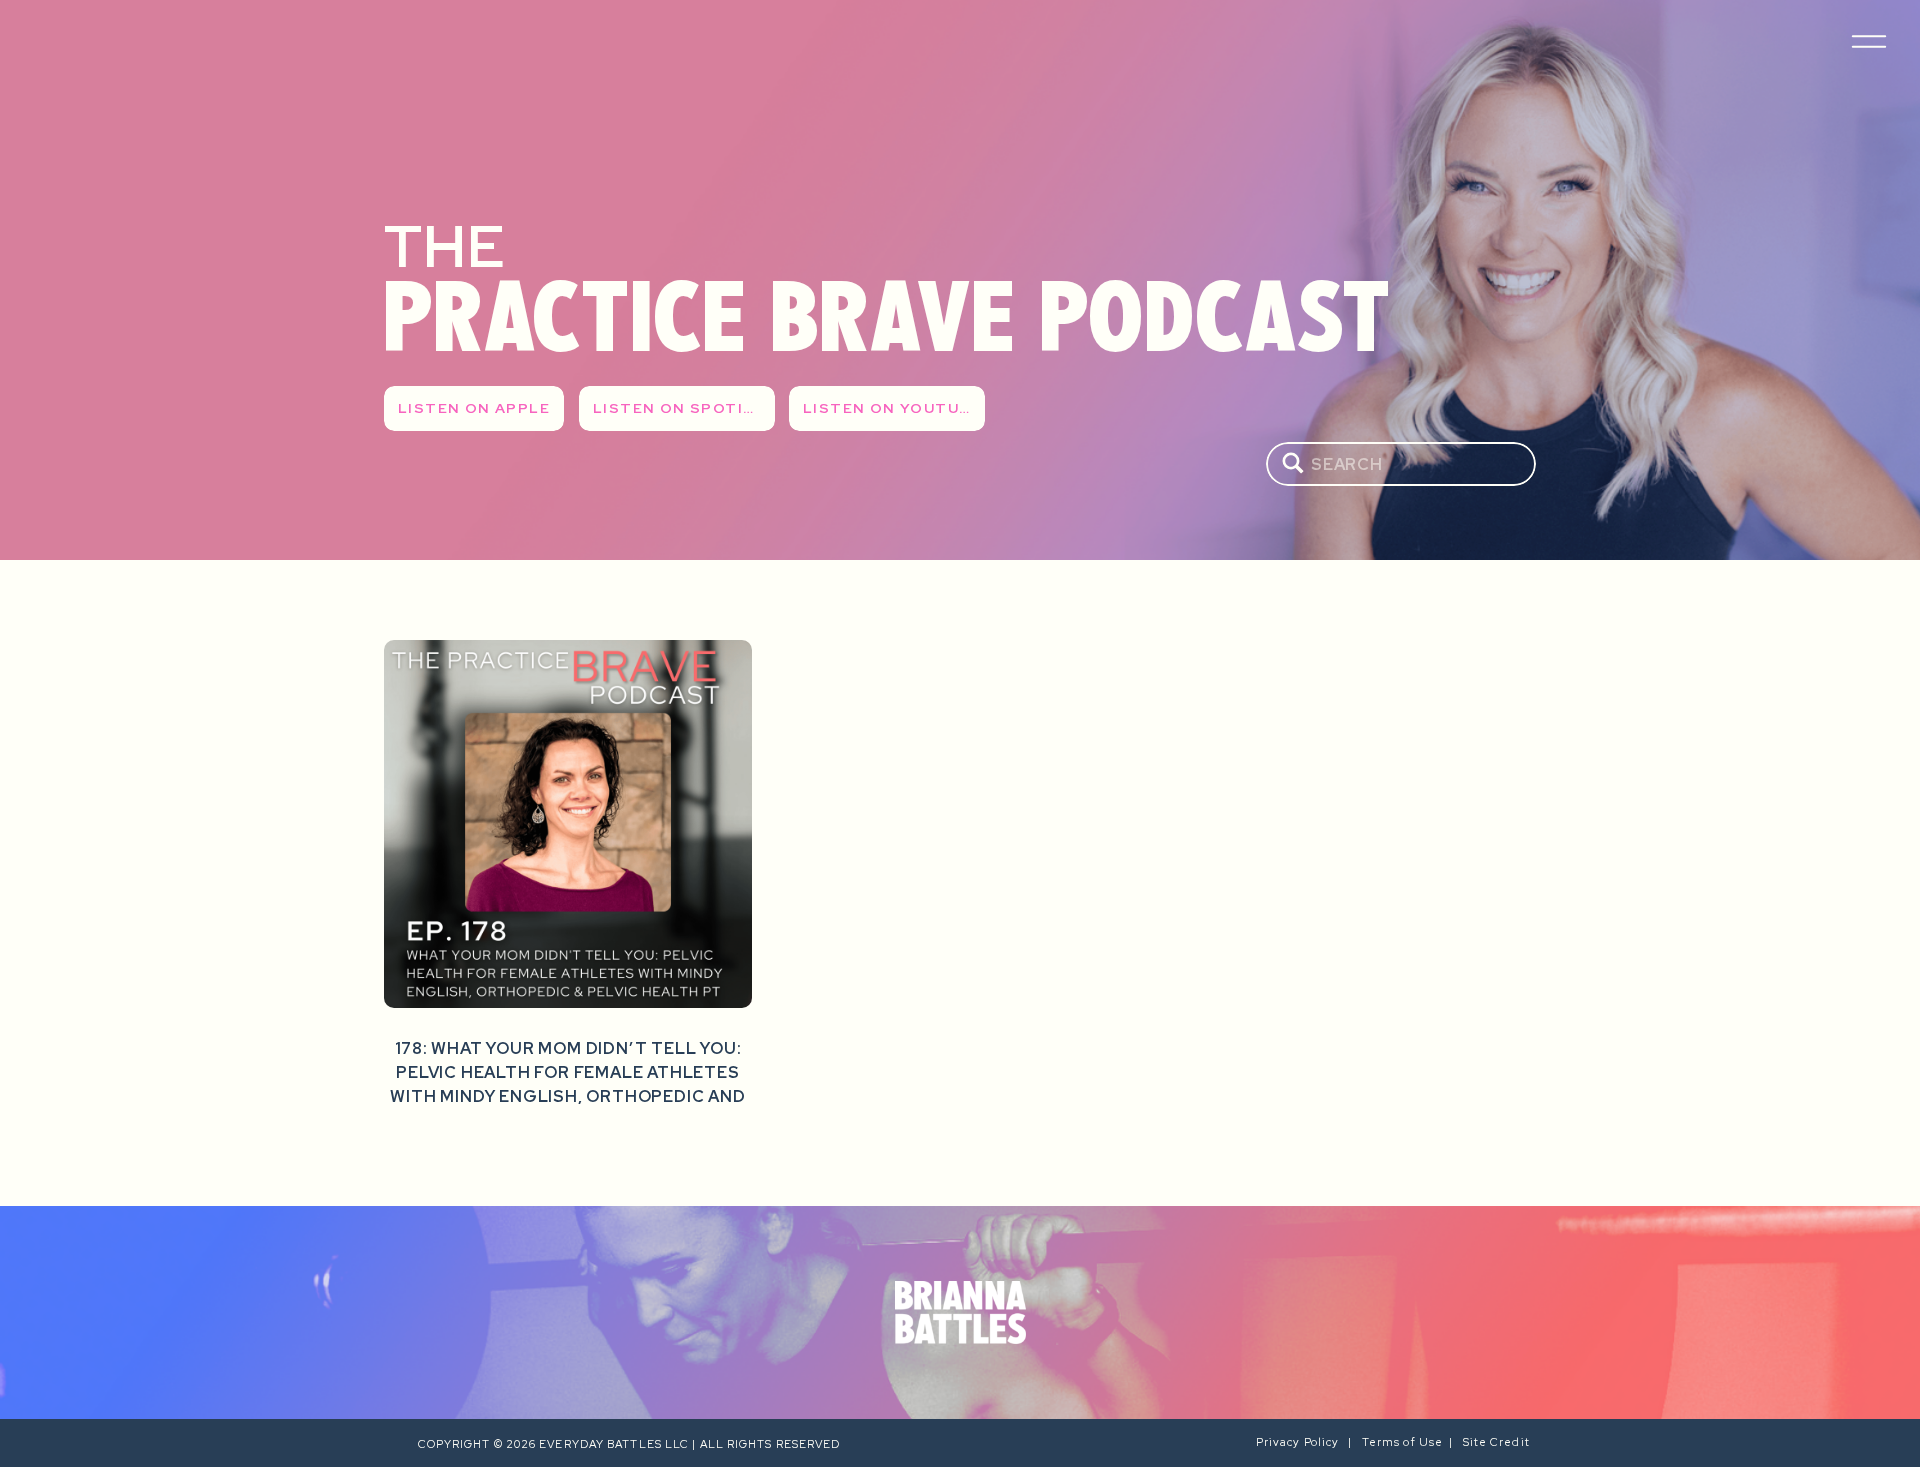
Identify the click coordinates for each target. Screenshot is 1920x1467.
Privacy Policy (1302, 1442)
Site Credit (1498, 1442)
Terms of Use (1402, 1442)
